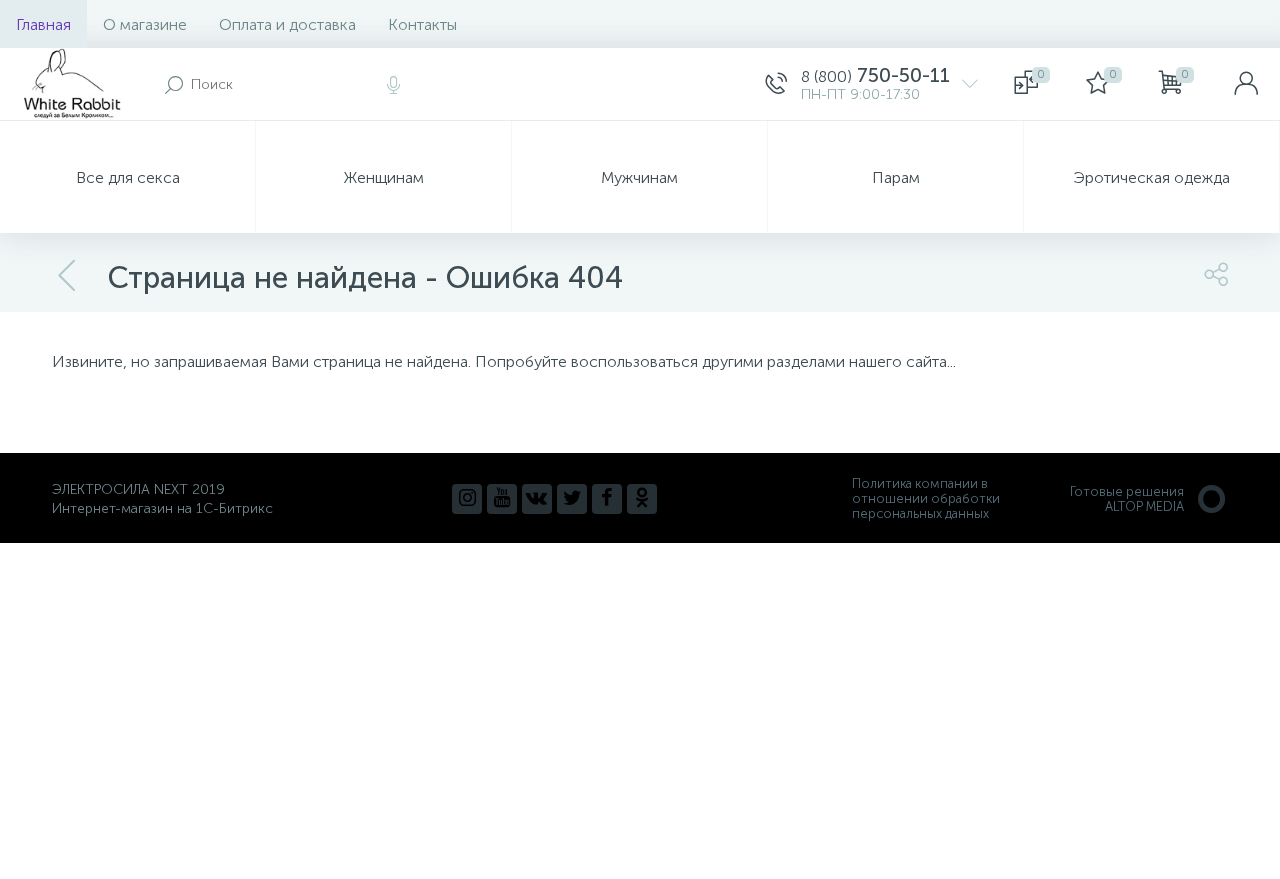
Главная (43, 24)
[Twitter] (572, 499)
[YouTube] (502, 499)
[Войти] (1246, 84)
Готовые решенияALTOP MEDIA (1127, 499)
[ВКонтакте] (537, 499)
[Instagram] (467, 499)
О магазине (145, 24)
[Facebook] (607, 499)
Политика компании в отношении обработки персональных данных (926, 498)
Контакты (422, 24)
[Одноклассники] (642, 499)
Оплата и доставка (287, 24)
